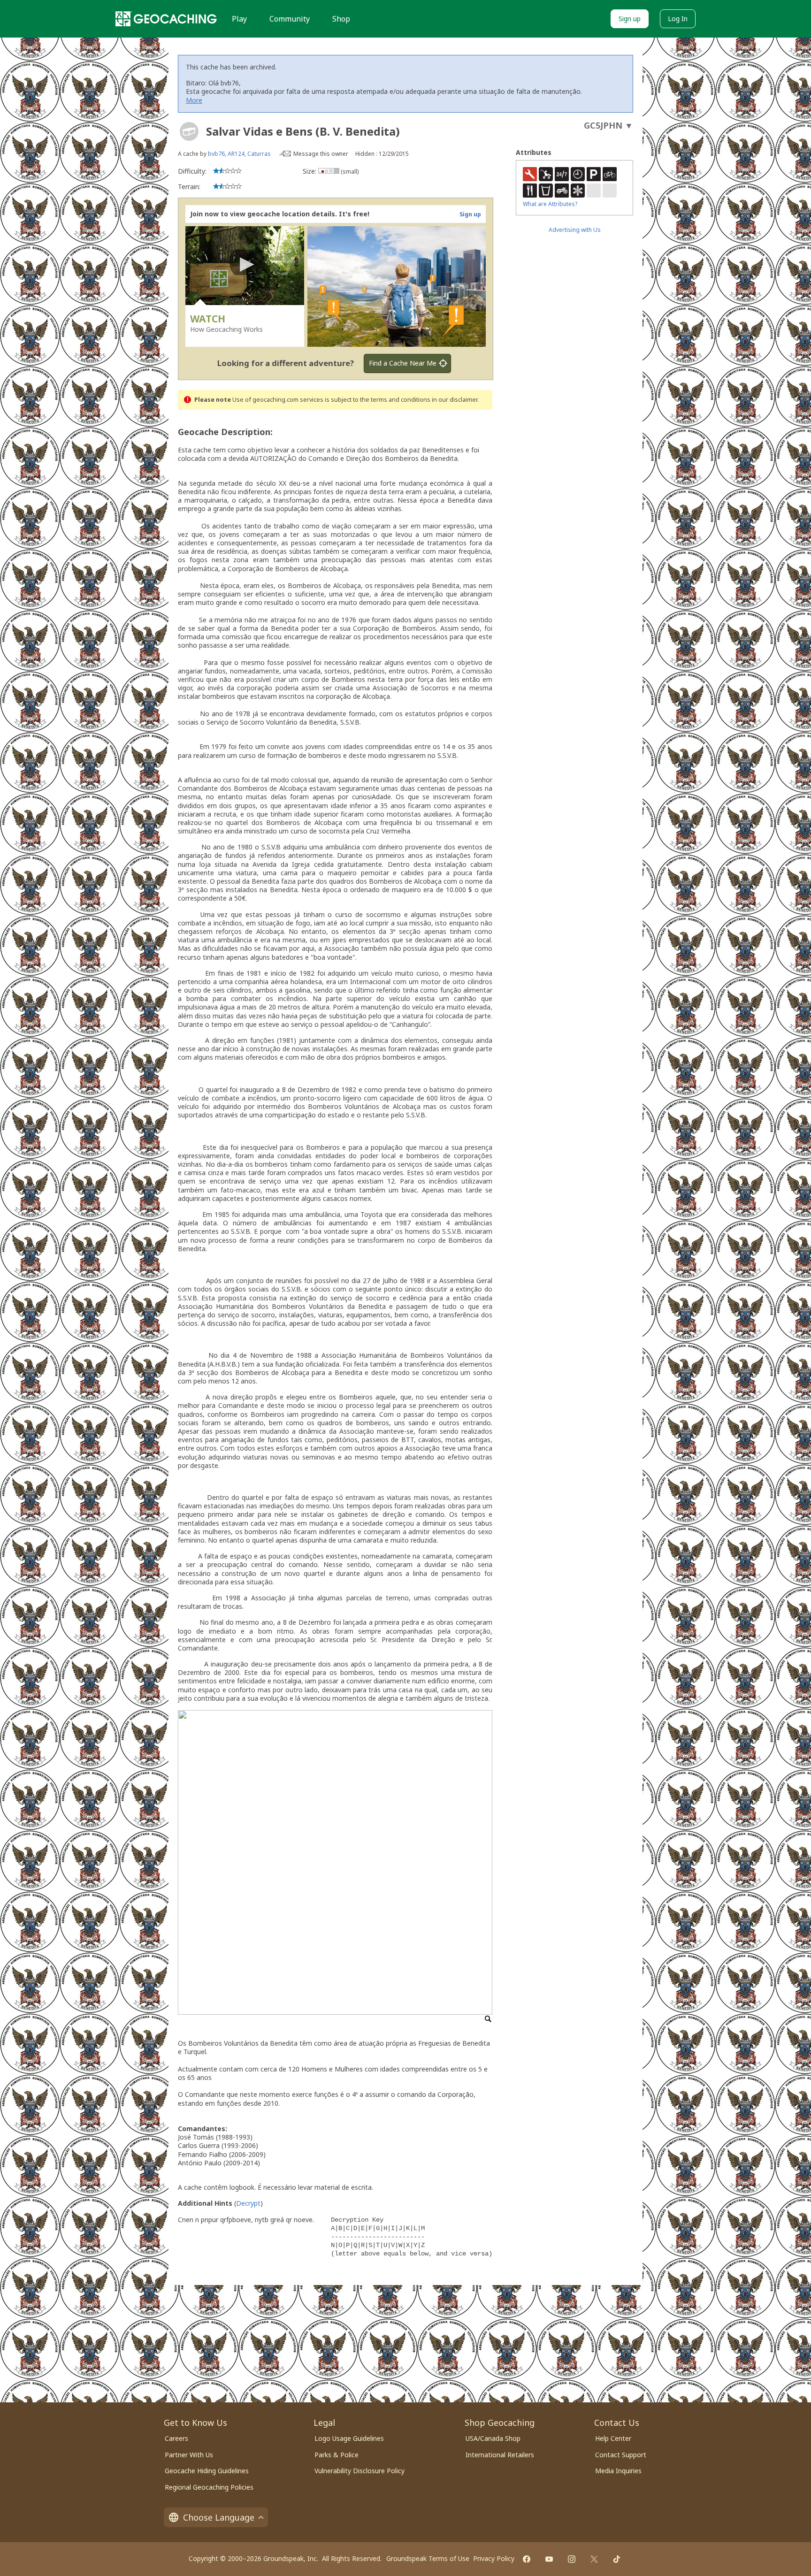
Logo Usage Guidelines (349, 2438)
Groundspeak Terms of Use (428, 2558)
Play (239, 19)
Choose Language (219, 2517)
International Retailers (500, 2455)
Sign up (630, 19)
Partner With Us (189, 2455)
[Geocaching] (166, 19)
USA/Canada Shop (493, 2438)
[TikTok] (617, 2559)
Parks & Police (337, 2455)
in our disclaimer (455, 400)
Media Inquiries (618, 2471)
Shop (341, 19)
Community (290, 19)
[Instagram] (572, 2559)
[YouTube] (549, 2559)
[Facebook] (527, 2559)
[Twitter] (594, 2559)
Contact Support (621, 2455)
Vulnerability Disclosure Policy (360, 2471)
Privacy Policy (494, 2558)
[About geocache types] (189, 131)
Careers (176, 2438)
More (194, 100)
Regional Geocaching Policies (209, 2487)
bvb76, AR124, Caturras (239, 154)
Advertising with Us (575, 230)
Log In (678, 19)
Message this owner (321, 154)
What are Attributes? (550, 204)
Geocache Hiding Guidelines (207, 2471)
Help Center (613, 2438)
